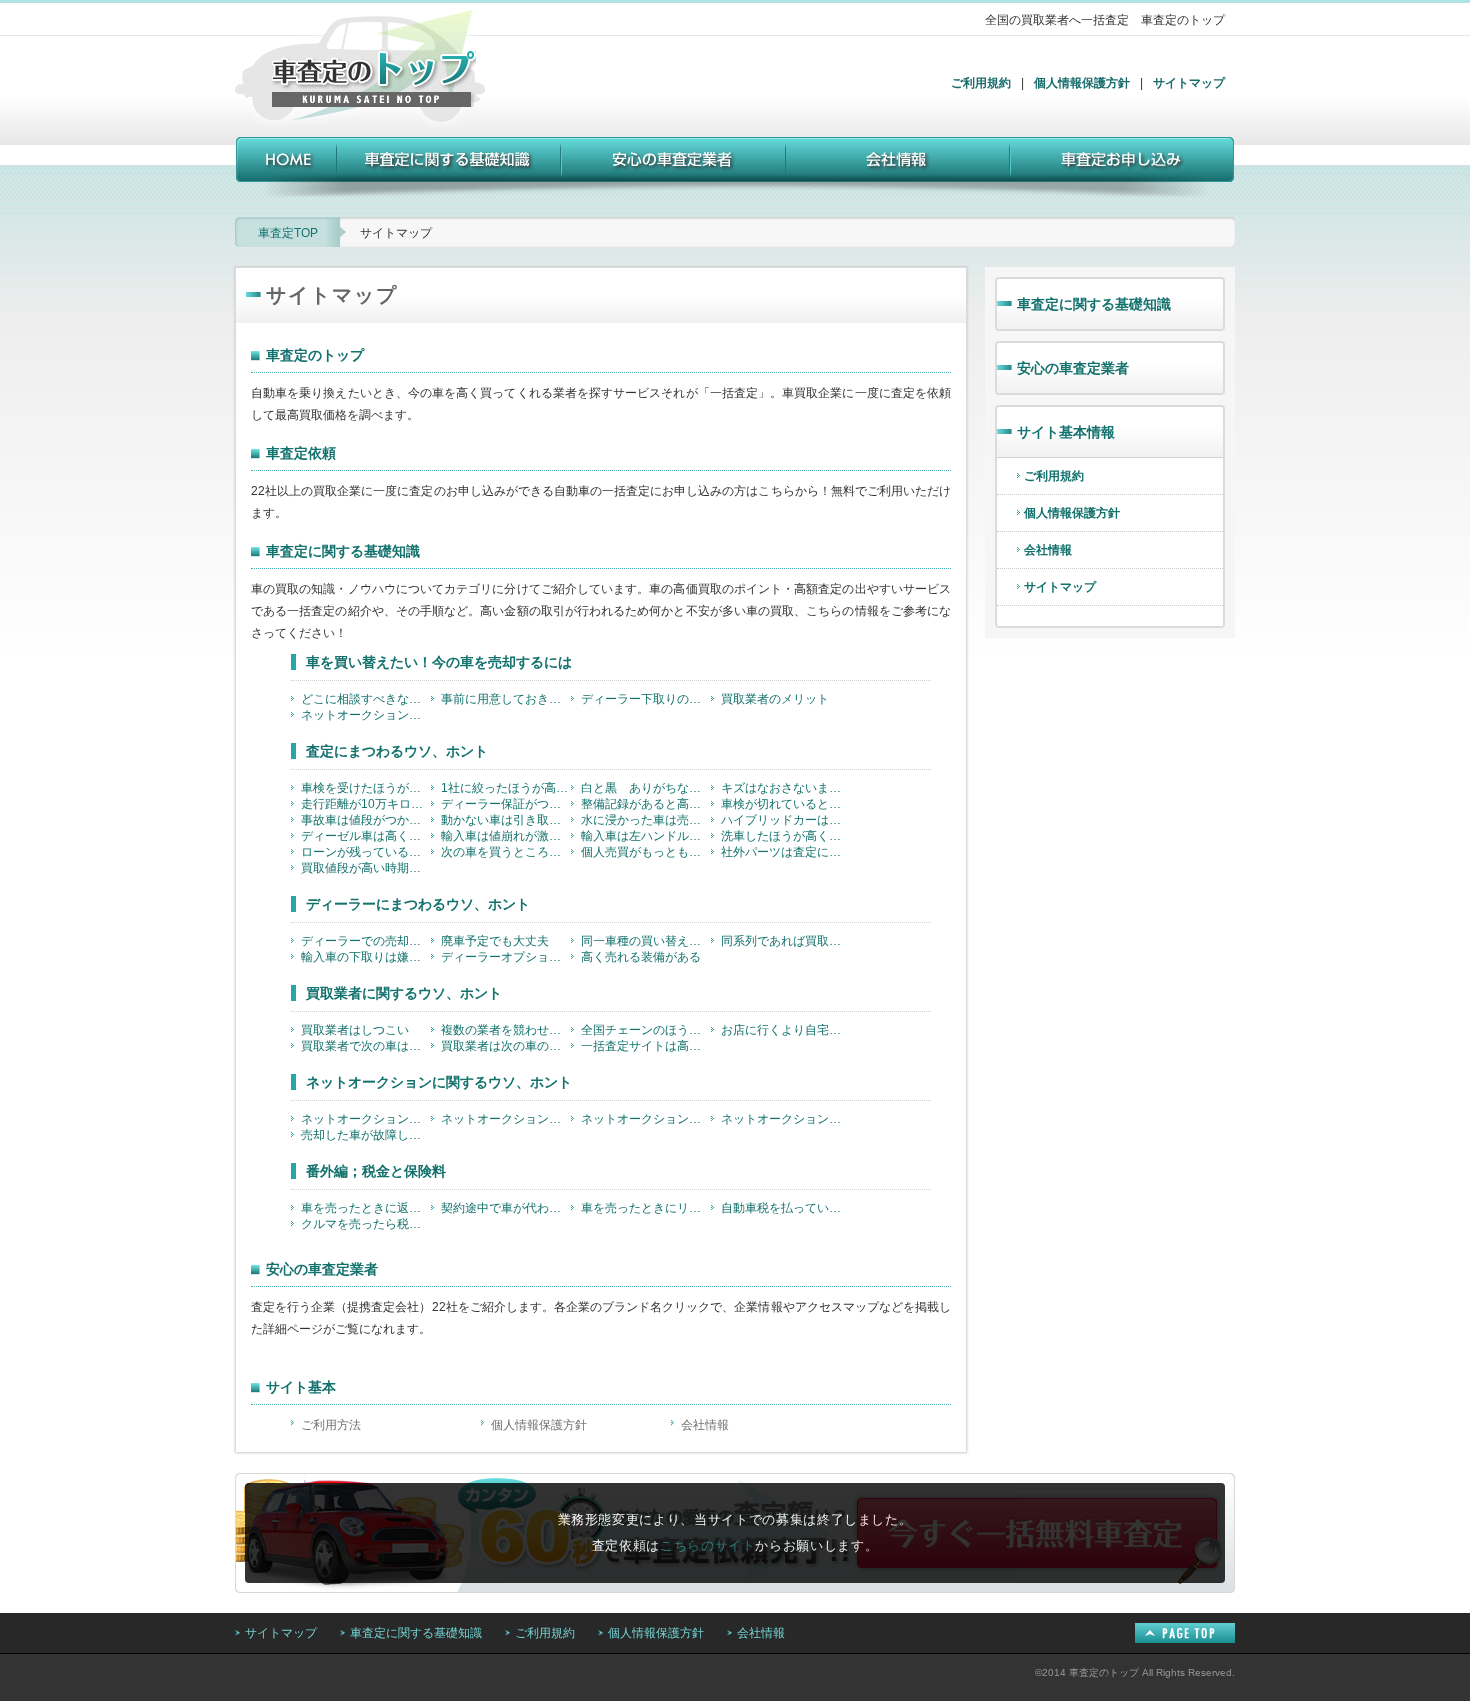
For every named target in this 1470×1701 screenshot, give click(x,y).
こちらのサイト (708, 1545)
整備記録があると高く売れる (646, 804)
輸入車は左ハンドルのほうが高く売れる (646, 836)
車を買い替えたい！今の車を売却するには (439, 662)
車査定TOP (288, 233)
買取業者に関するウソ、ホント (404, 993)
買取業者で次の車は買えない (366, 1046)
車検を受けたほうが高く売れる (366, 788)
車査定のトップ (315, 355)
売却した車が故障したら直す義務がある (366, 1135)
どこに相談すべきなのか (366, 699)
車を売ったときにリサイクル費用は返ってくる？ (646, 1208)
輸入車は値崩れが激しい (506, 836)
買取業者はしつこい (355, 1030)
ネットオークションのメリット (366, 715)
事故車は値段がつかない (366, 820)
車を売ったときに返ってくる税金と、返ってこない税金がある (366, 1208)
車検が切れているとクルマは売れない (786, 804)
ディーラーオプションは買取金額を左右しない (506, 957)
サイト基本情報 (1066, 432)
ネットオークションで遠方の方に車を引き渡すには (786, 1119)
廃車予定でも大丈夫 (495, 941)
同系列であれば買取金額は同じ (786, 941)
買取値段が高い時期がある (366, 868)
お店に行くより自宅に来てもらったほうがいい (786, 1030)
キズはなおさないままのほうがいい (786, 788)
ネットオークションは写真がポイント (506, 1119)
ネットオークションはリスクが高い (366, 1119)
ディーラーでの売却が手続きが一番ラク (366, 941)
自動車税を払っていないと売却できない (786, 1208)
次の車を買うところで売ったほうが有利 (506, 852)
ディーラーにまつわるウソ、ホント (418, 904)
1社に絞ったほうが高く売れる (506, 788)
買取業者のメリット (775, 699)
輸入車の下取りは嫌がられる (366, 957)
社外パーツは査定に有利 (786, 852)
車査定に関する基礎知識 (343, 551)
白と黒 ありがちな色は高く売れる (646, 788)
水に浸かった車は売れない (646, 820)
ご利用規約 (981, 83)
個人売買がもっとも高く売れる (646, 852)
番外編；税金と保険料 (376, 1171)
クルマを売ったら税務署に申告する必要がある (366, 1224)
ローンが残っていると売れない (366, 852)
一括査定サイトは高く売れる (646, 1046)
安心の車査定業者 (322, 1269)
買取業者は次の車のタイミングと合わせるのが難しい (506, 1046)
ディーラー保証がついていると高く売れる (506, 804)
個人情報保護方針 (1082, 83)
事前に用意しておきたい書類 (506, 699)
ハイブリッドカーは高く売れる (786, 820)
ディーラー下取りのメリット (646, 699)
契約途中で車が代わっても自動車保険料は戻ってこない (506, 1208)
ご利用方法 (331, 1425)
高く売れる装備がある (641, 957)
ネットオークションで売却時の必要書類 (646, 1119)
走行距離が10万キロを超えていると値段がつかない (366, 804)
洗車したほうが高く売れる (786, 836)
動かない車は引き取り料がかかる (506, 820)
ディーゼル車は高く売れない (366, 836)
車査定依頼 (301, 453)
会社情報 (705, 1425)
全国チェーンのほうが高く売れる (646, 1030)
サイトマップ (1189, 83)
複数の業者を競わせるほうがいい (506, 1030)
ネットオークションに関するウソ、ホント (439, 1082)
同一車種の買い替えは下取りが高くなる (646, 941)
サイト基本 (301, 1387)
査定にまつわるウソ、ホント (397, 751)
